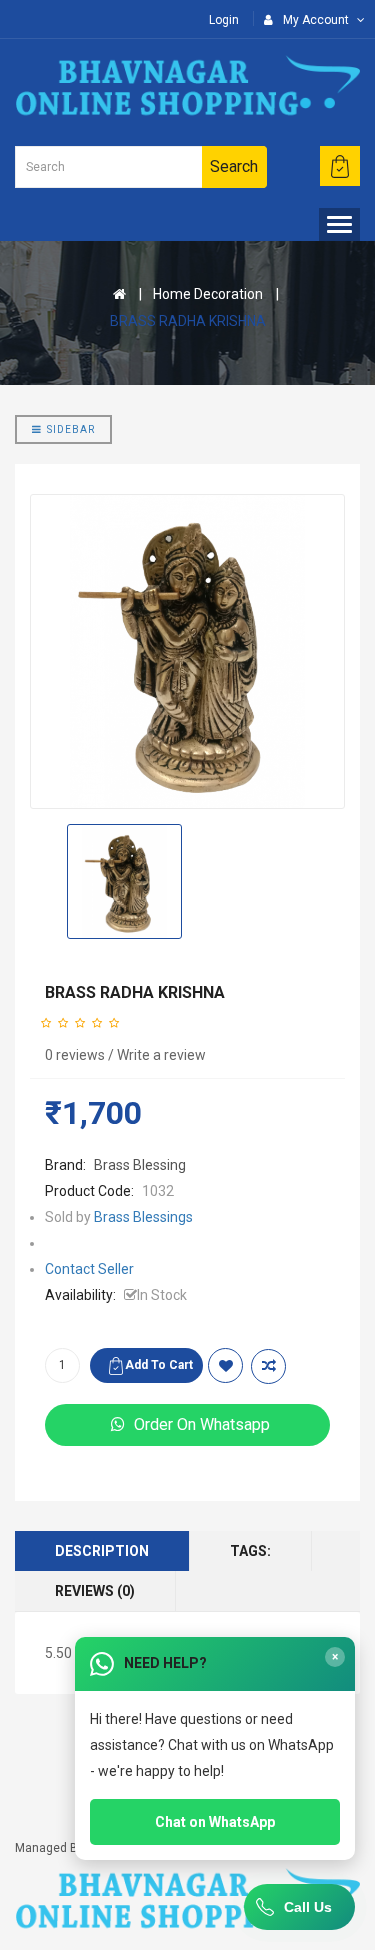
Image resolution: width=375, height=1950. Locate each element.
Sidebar (71, 429)
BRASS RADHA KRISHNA (188, 321)
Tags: (250, 1551)
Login (224, 20)
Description (102, 1551)
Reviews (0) (95, 1591)
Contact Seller (89, 1269)
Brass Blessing (140, 1165)
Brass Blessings (143, 1217)
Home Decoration (208, 294)
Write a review (161, 1055)
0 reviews (75, 1055)
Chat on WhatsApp (215, 1822)
